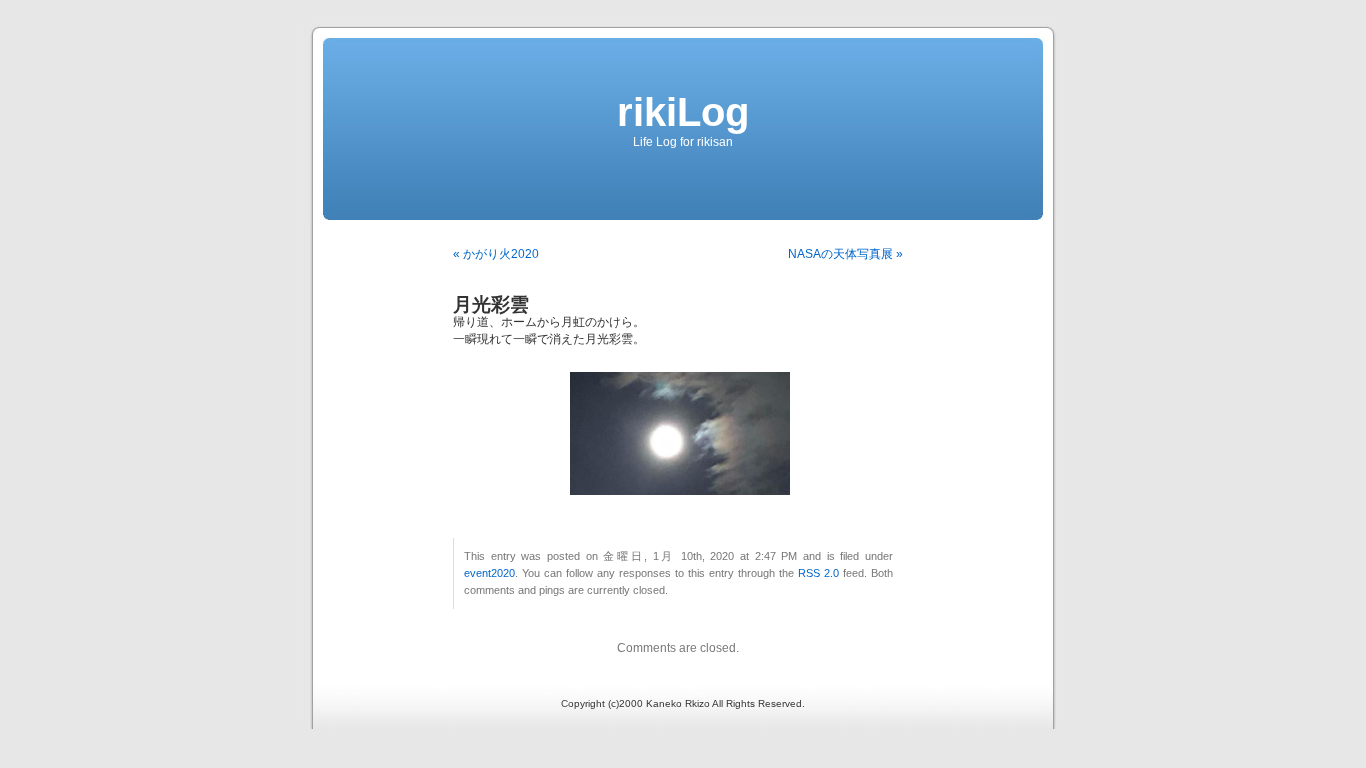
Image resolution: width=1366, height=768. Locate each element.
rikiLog (683, 112)
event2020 (489, 573)
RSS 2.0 (818, 573)
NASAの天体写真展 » (845, 254)
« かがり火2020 (496, 254)
